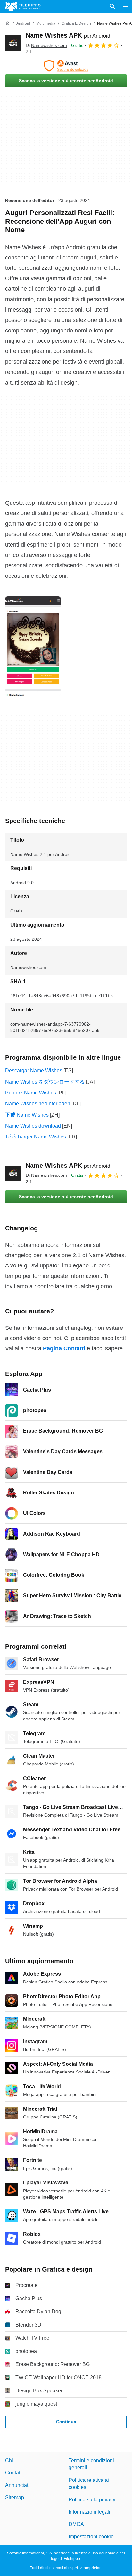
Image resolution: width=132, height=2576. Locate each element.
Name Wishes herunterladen (38, 1104)
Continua (66, 2422)
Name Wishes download (33, 1126)
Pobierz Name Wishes (31, 1093)
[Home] (8, 23)
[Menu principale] (126, 6)
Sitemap (15, 2498)
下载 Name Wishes (27, 1115)
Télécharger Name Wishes (36, 1137)
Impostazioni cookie (91, 2537)
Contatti (14, 2473)
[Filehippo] (23, 6)
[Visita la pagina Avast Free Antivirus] (66, 66)
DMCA (76, 2524)
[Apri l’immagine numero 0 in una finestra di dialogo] (33, 646)
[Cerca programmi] (112, 6)
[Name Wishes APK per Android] (13, 43)
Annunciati (17, 2485)
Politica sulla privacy (92, 2500)
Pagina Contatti (64, 1348)
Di (46, 45)
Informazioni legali (89, 2512)
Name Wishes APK (68, 35)
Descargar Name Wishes (34, 1070)
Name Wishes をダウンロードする (45, 1082)
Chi (9, 2460)
